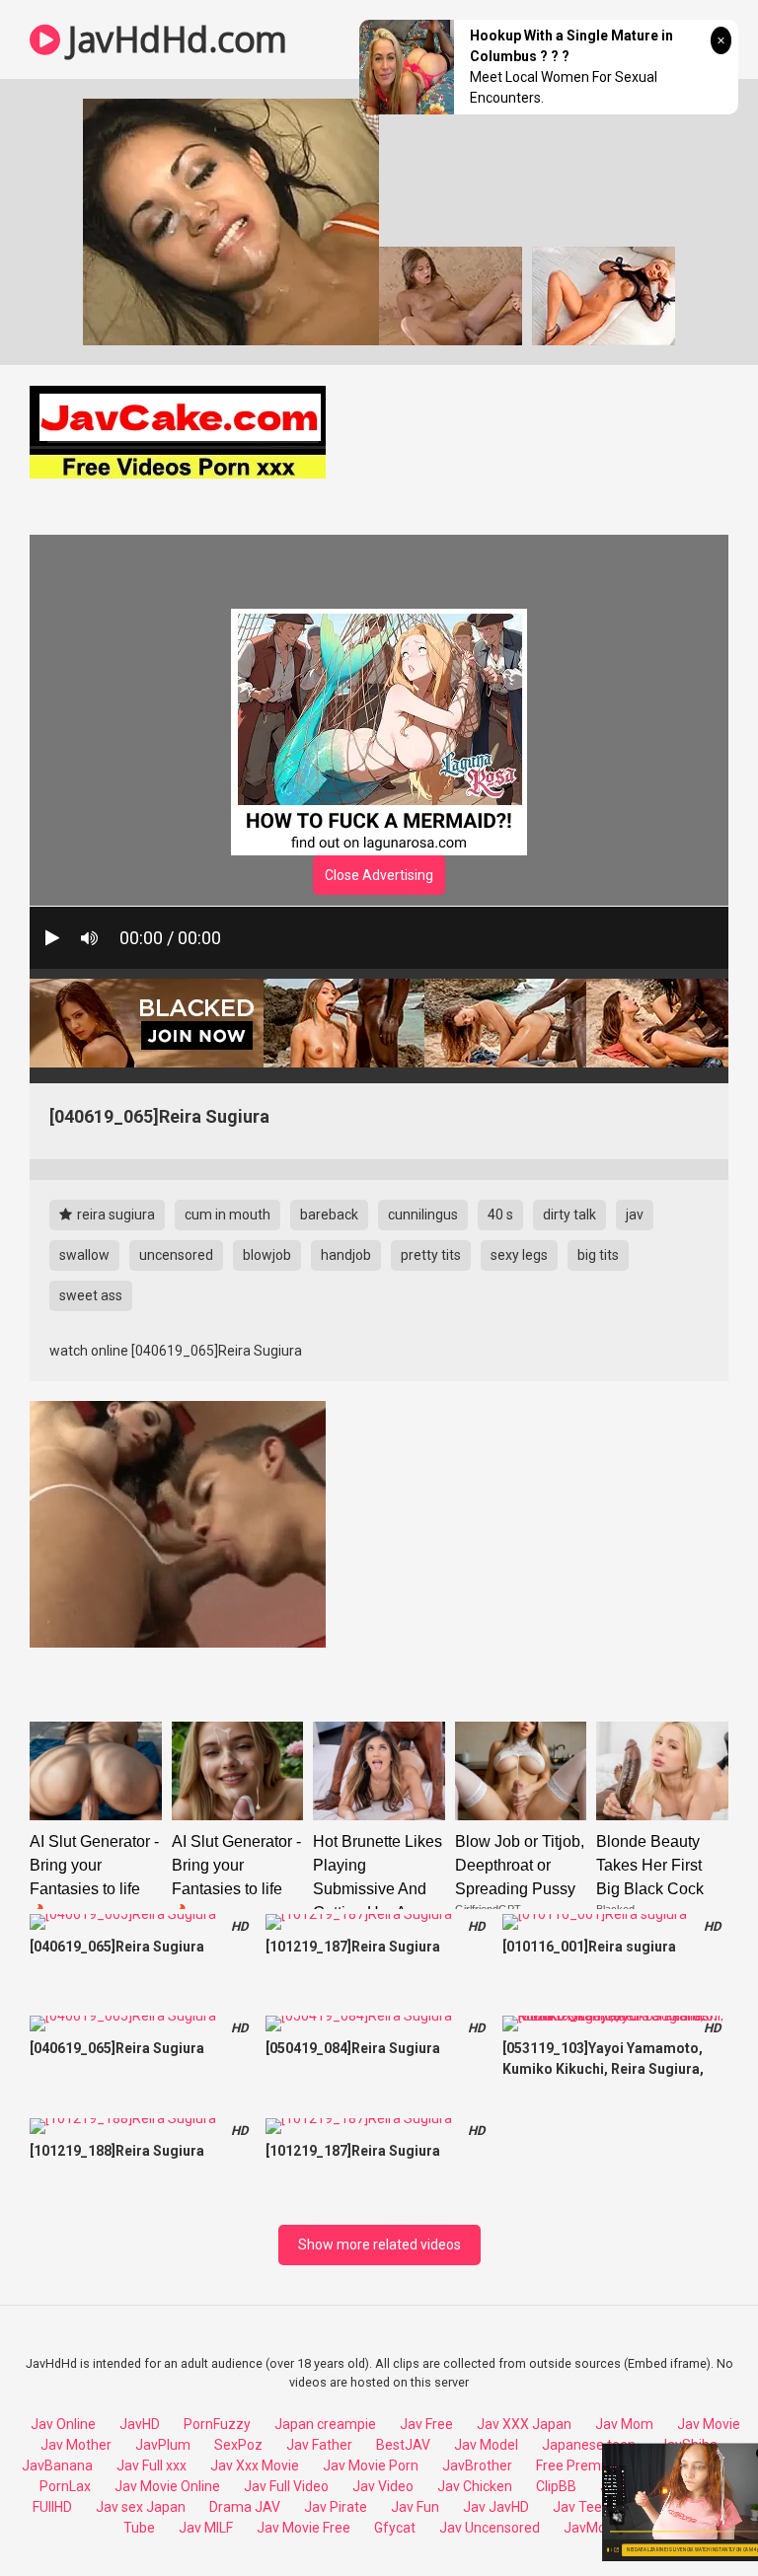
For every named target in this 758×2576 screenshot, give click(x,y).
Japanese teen (589, 2445)
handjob (346, 1255)
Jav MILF (206, 2528)
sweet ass (91, 1295)
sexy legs (519, 1255)
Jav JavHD (496, 2507)
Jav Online (63, 2424)
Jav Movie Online (167, 2486)
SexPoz (238, 2445)
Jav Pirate (336, 2507)
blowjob (267, 1255)
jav (635, 1214)
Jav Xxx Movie (255, 2466)
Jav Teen (581, 2507)
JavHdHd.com (174, 39)
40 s (500, 1214)
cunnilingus (423, 1214)
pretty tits (431, 1255)
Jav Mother (76, 2445)
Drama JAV (245, 2507)
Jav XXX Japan (524, 2424)
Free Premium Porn (597, 2466)
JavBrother (477, 2466)
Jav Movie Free (303, 2528)
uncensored (176, 1255)
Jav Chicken (475, 2486)
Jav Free (426, 2424)
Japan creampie (325, 2424)
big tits (598, 1255)
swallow (84, 1255)
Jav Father (319, 2445)
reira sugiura (114, 1214)
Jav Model (486, 2445)
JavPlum (163, 2445)
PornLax (65, 2486)
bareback (329, 1214)
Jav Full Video (286, 2486)
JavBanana (57, 2466)
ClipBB (556, 2486)
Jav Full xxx (152, 2466)
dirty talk (569, 1214)
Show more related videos (379, 2245)
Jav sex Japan (141, 2507)
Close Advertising (379, 875)
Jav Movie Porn (371, 2466)
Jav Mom (624, 2424)
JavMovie (594, 2528)
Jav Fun (415, 2507)
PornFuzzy (217, 2424)
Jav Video (383, 2486)
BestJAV (403, 2445)
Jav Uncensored (490, 2528)
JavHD (140, 2424)
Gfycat (395, 2528)
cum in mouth (227, 1214)
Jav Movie (709, 2424)
